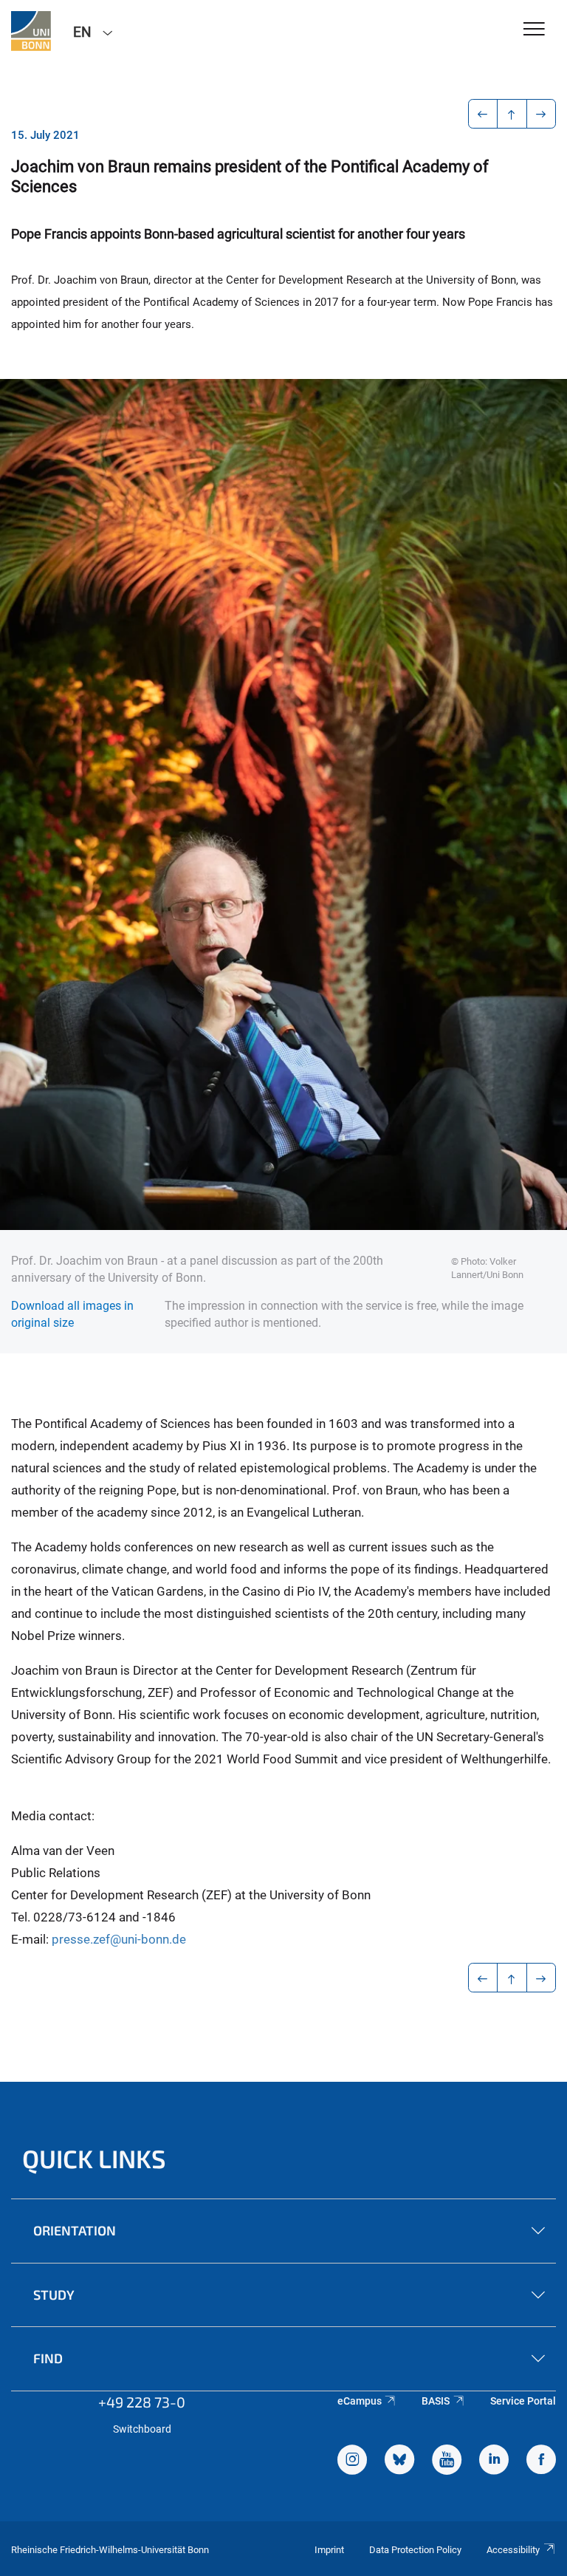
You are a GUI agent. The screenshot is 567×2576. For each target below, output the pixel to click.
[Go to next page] (542, 114)
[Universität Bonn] (31, 31)
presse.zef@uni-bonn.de (119, 1939)
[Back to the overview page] (512, 114)
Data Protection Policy (415, 2550)
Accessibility (513, 2550)
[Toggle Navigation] (534, 30)
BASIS (436, 2401)
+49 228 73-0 (142, 2402)
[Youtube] (447, 2461)
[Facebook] (541, 2461)
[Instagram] (352, 2461)
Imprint (329, 2550)
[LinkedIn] (494, 2461)
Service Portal (523, 2401)
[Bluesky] (399, 2461)
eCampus (360, 2401)
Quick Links (94, 2158)
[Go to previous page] (483, 114)
